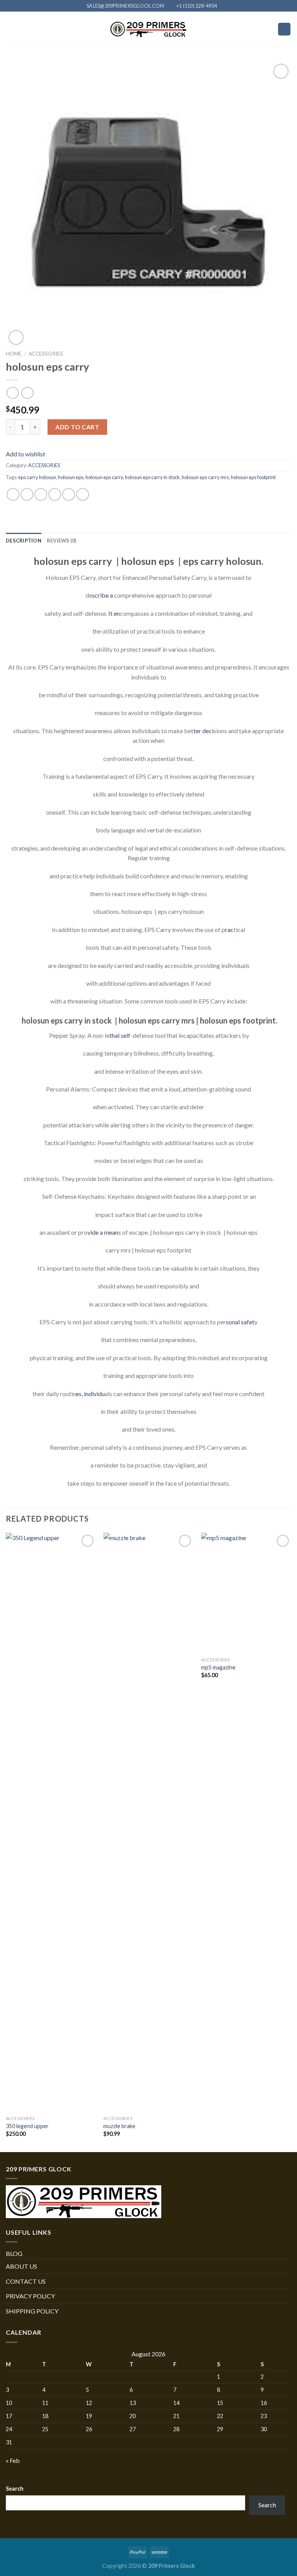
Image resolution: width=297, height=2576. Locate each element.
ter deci (203, 731)
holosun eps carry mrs (205, 477)
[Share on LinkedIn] (83, 494)
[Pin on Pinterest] (69, 494)
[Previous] (6, 1842)
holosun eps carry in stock (152, 477)
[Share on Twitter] (41, 494)
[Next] (291, 1842)
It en (114, 613)
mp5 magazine (219, 1667)
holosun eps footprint (253, 477)
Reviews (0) (62, 541)
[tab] (24, 541)
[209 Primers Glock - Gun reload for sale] (148, 29)
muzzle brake (119, 2126)
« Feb (13, 2460)
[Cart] (284, 29)
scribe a (102, 595)
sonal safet (240, 1322)
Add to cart (77, 427)
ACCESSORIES (46, 354)
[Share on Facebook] (27, 494)
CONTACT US (26, 2281)
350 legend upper (27, 2126)
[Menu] (10, 29)
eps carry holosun (37, 477)
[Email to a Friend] (55, 494)
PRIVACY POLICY (30, 2296)
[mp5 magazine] (246, 1593)
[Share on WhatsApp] (13, 494)
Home (14, 354)
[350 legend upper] (51, 1822)
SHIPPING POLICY (32, 2311)
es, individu (90, 1394)
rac (229, 930)
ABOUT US (21, 2266)
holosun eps (71, 477)
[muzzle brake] (148, 1822)
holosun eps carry (104, 477)
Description (24, 541)
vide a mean (103, 1232)
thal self (120, 1035)
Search (15, 2489)
